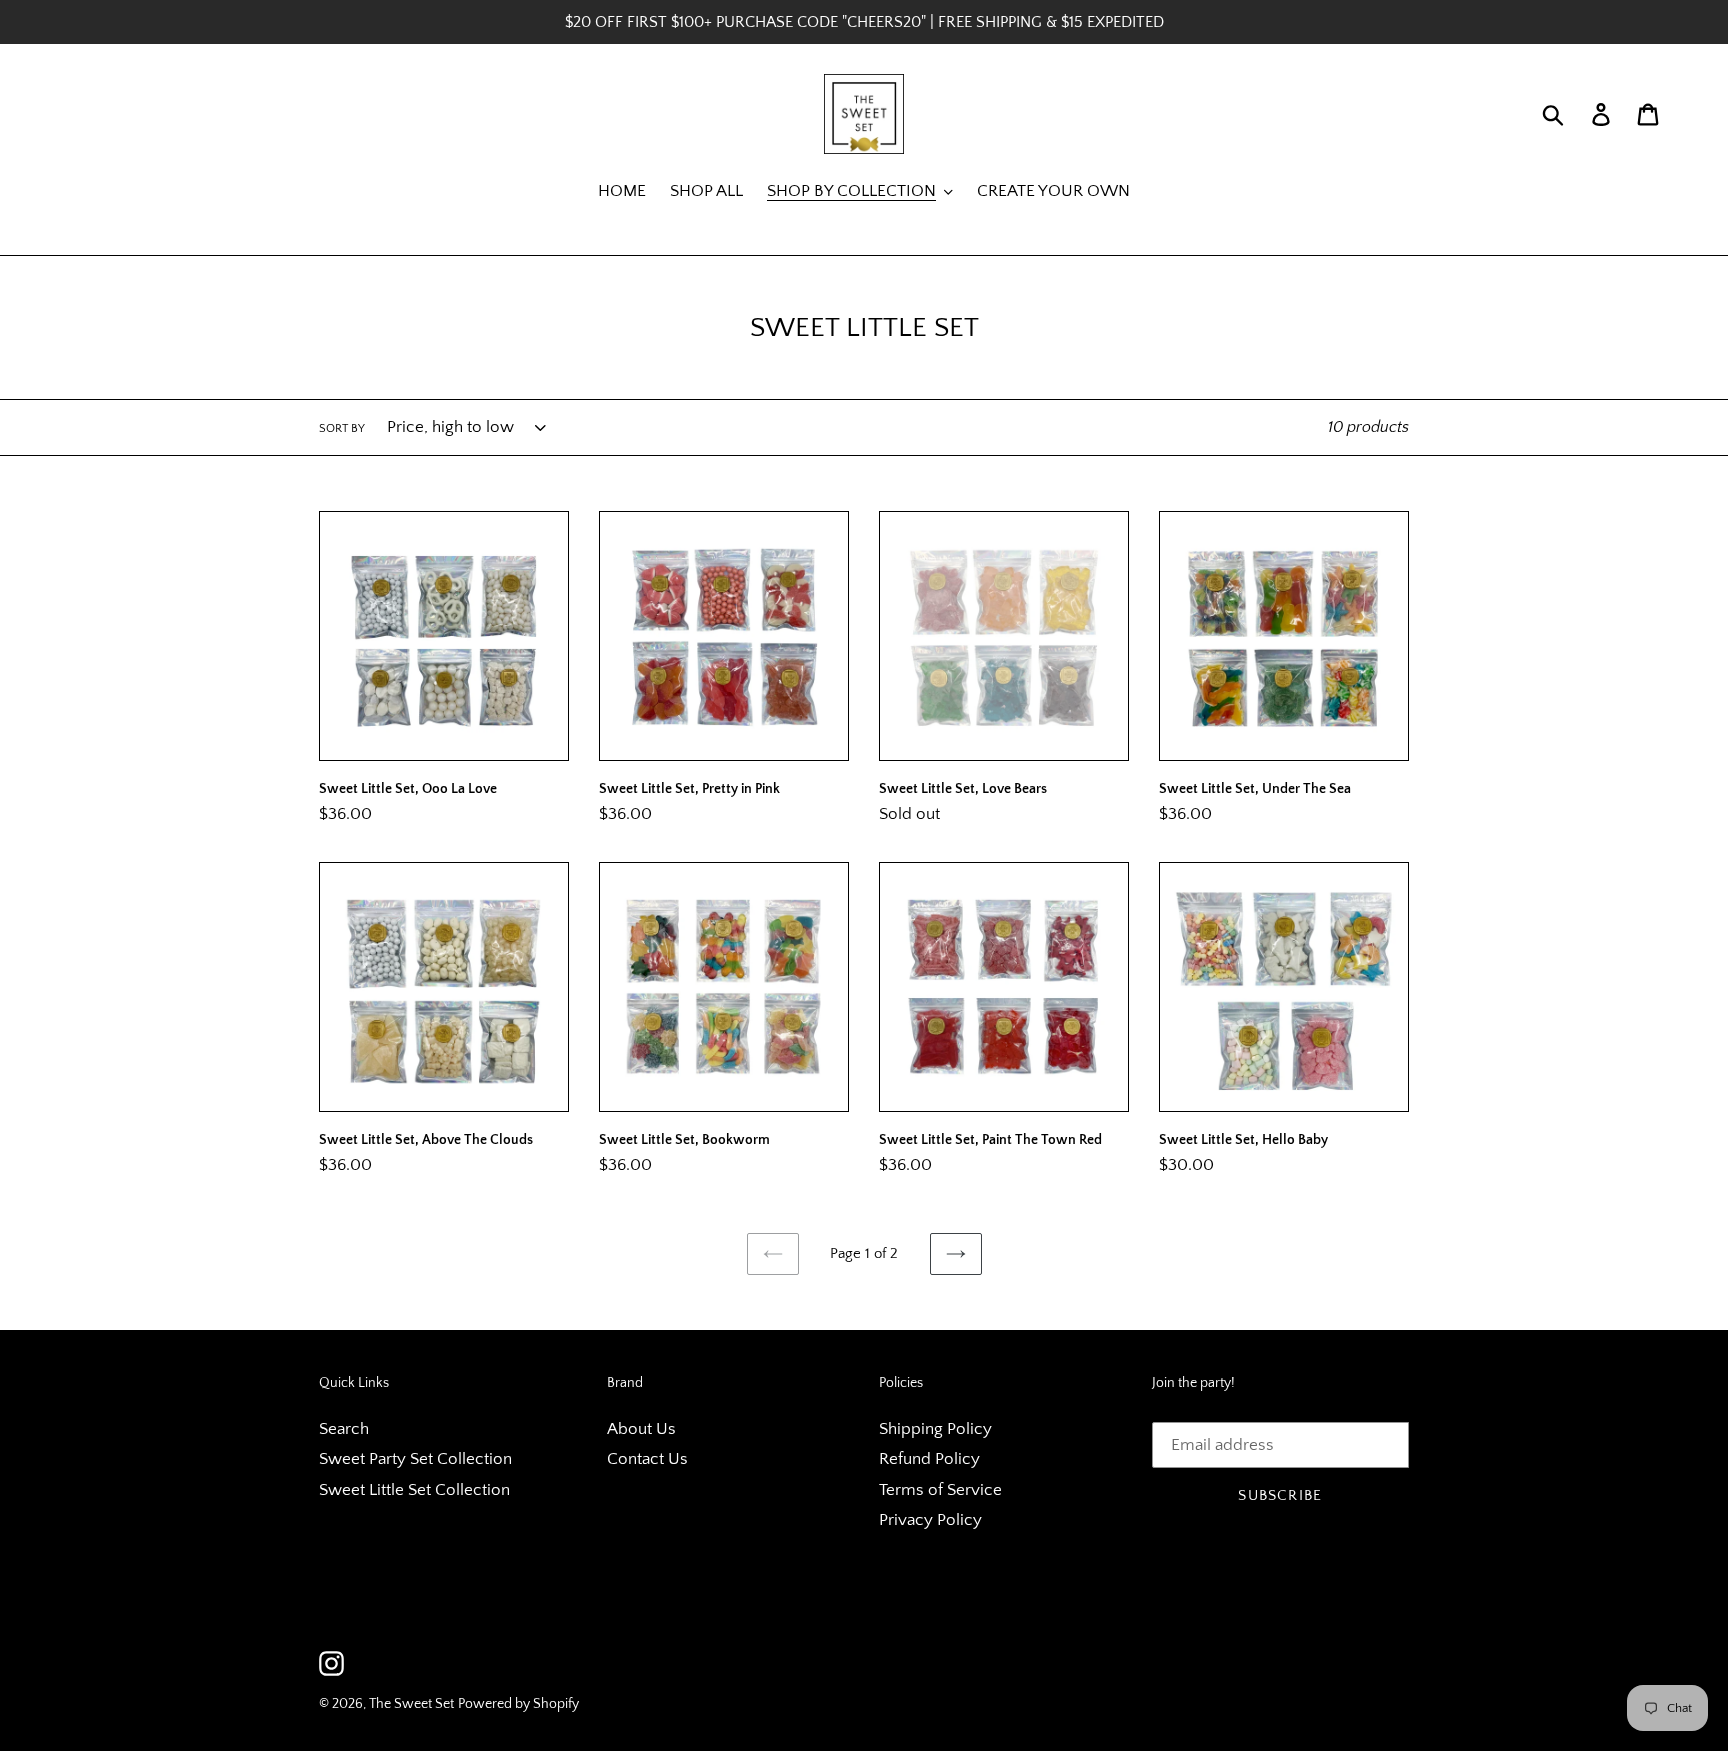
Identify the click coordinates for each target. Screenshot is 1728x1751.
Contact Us (647, 1459)
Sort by (342, 428)
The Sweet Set (411, 1704)
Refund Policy (929, 1459)
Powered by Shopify (518, 1704)
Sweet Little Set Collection (414, 1490)
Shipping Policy (935, 1429)
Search (344, 1429)
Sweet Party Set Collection (415, 1459)
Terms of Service (940, 1490)
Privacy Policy (930, 1520)
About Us (641, 1429)
